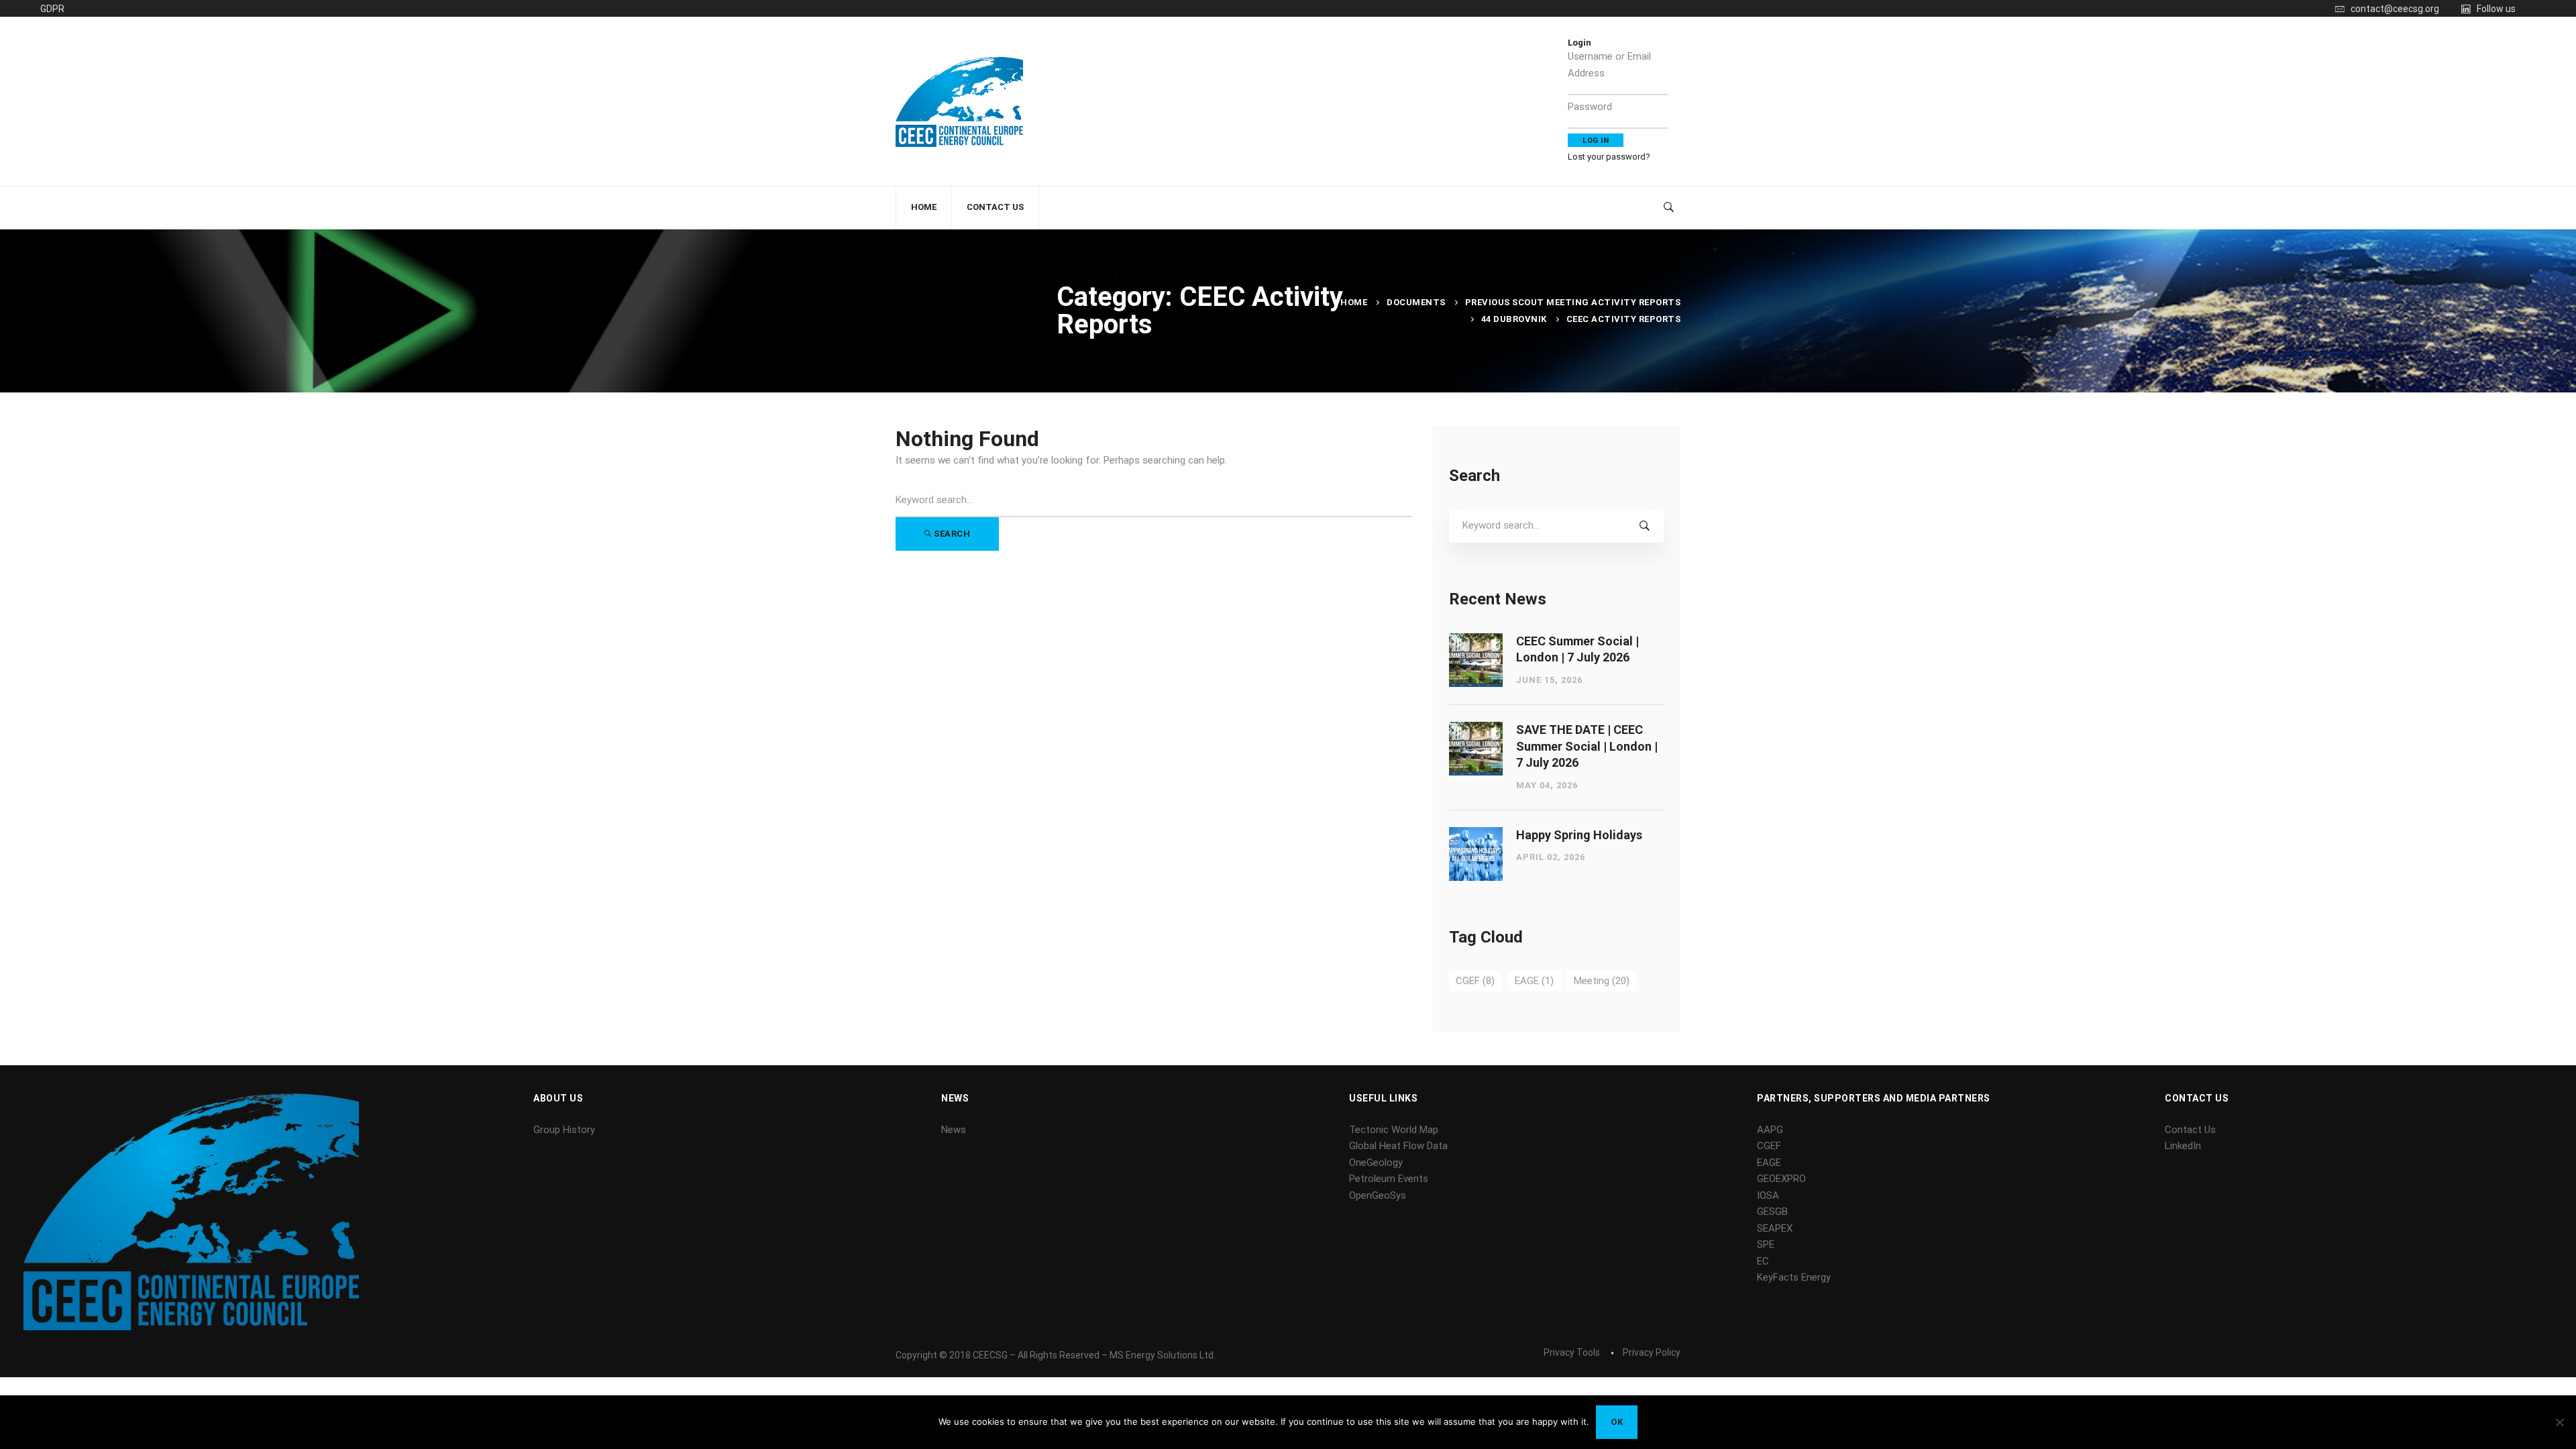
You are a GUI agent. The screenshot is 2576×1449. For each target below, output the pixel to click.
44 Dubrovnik (1514, 319)
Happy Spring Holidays (1579, 835)
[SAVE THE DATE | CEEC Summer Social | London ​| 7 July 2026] (1476, 730)
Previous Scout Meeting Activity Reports (1573, 302)
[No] (2559, 1422)
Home (1354, 302)
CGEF (1475, 981)
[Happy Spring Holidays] (1476, 835)
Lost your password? (1609, 157)
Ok (1617, 1422)
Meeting (1602, 981)
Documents (1416, 302)
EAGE (1534, 981)
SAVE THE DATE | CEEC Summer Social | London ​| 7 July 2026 (1587, 746)
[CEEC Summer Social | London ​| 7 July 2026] (1476, 641)
